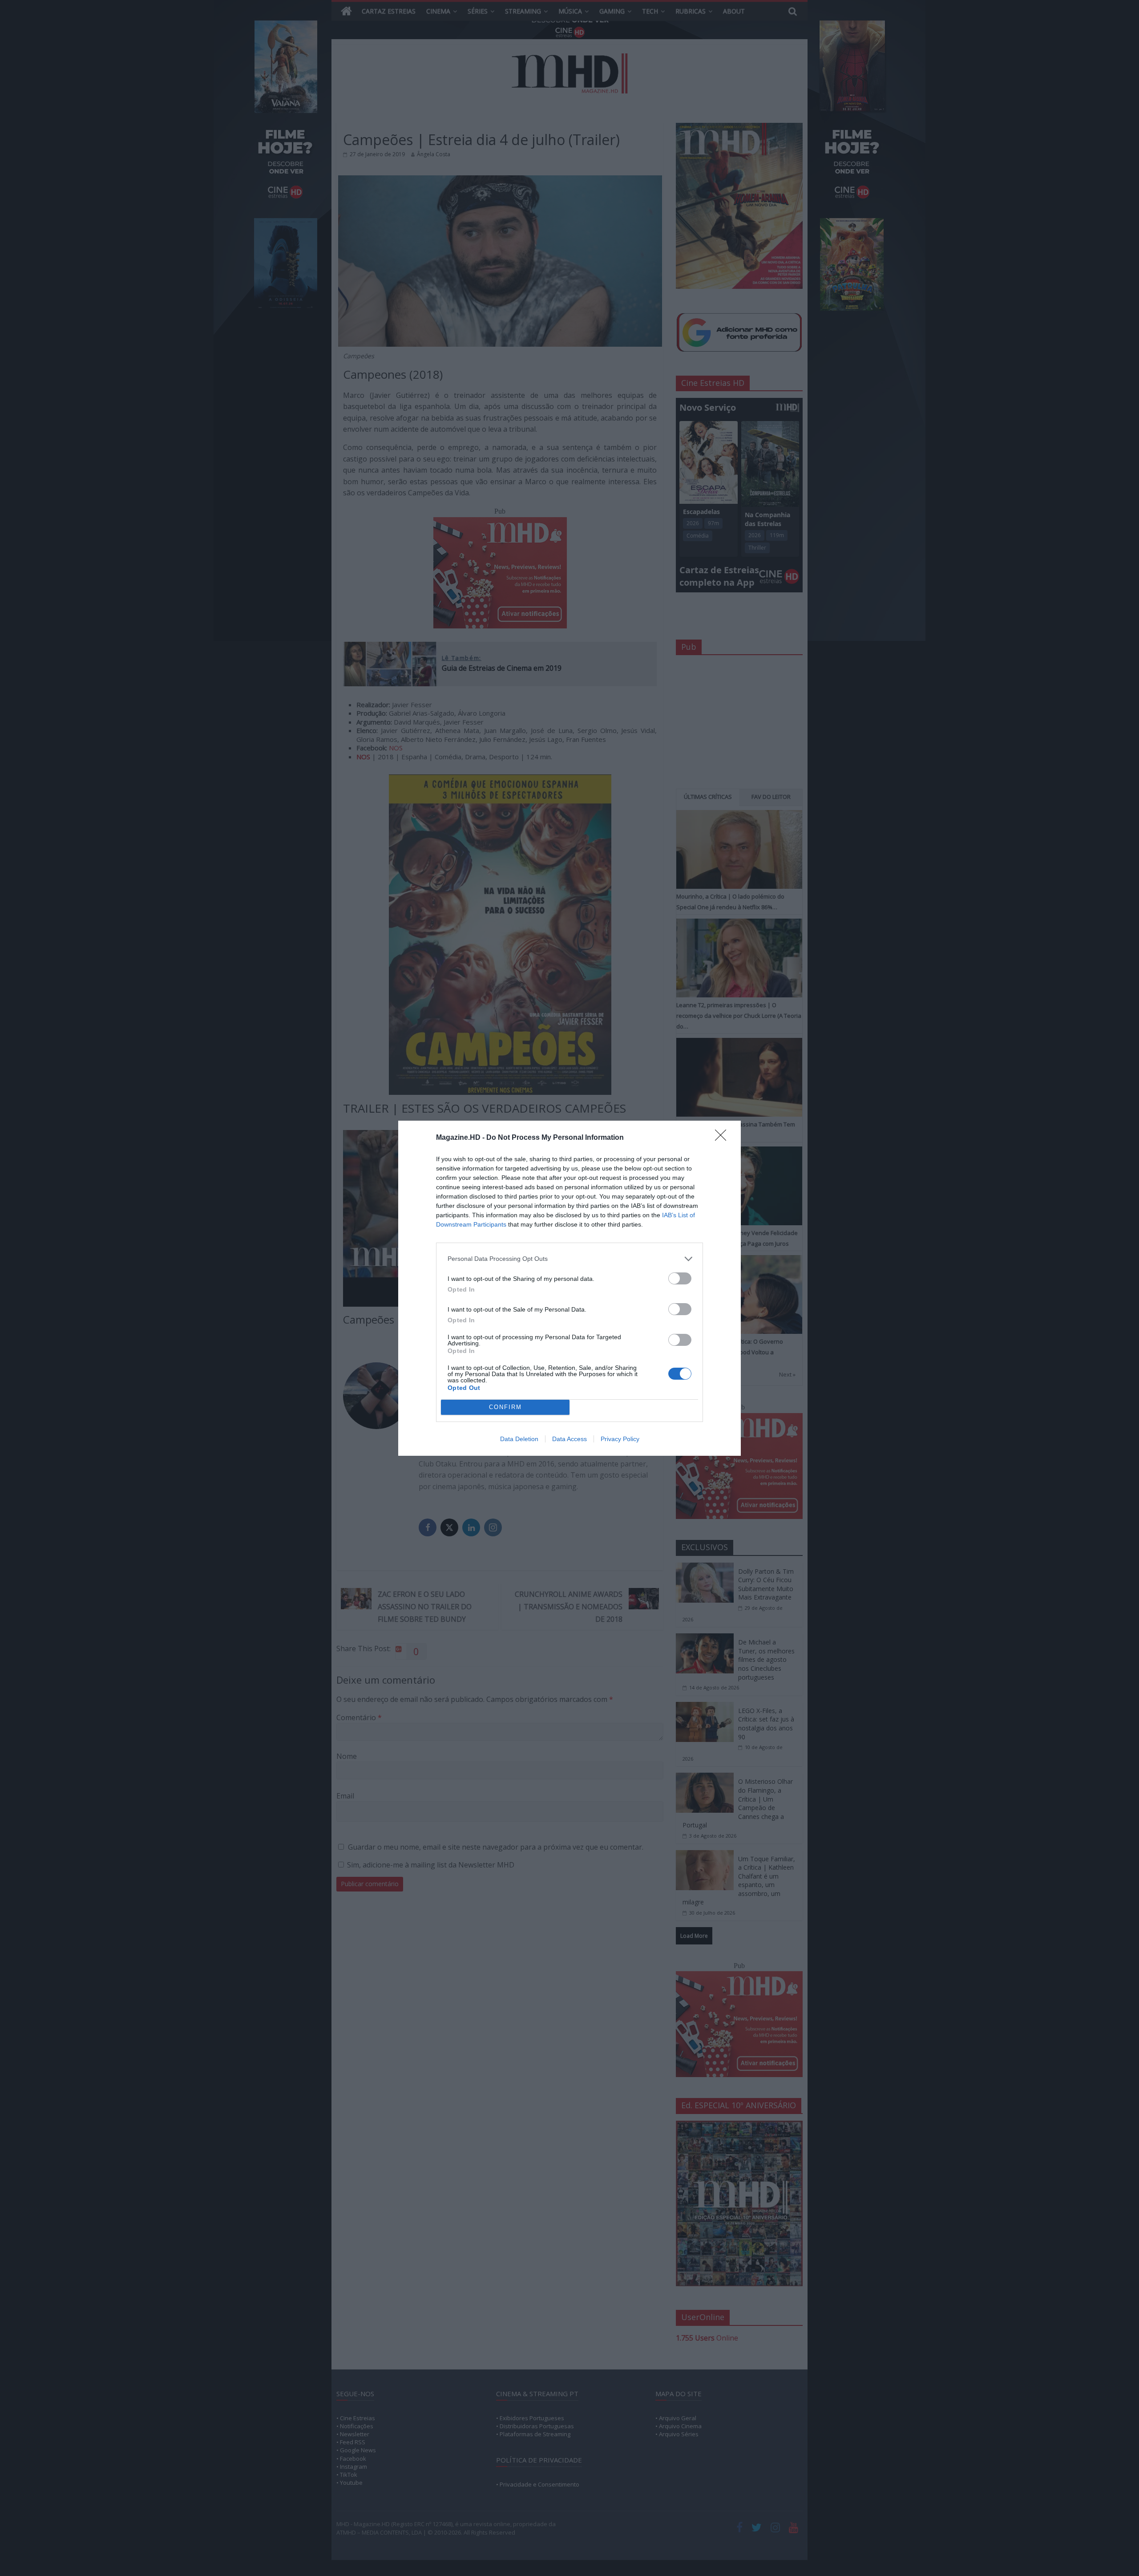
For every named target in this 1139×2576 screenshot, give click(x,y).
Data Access (569, 1439)
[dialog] (569, 1288)
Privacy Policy (620, 1439)
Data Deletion (519, 1439)
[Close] (723, 1138)
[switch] (680, 1278)
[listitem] (569, 1259)
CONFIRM (505, 1407)
